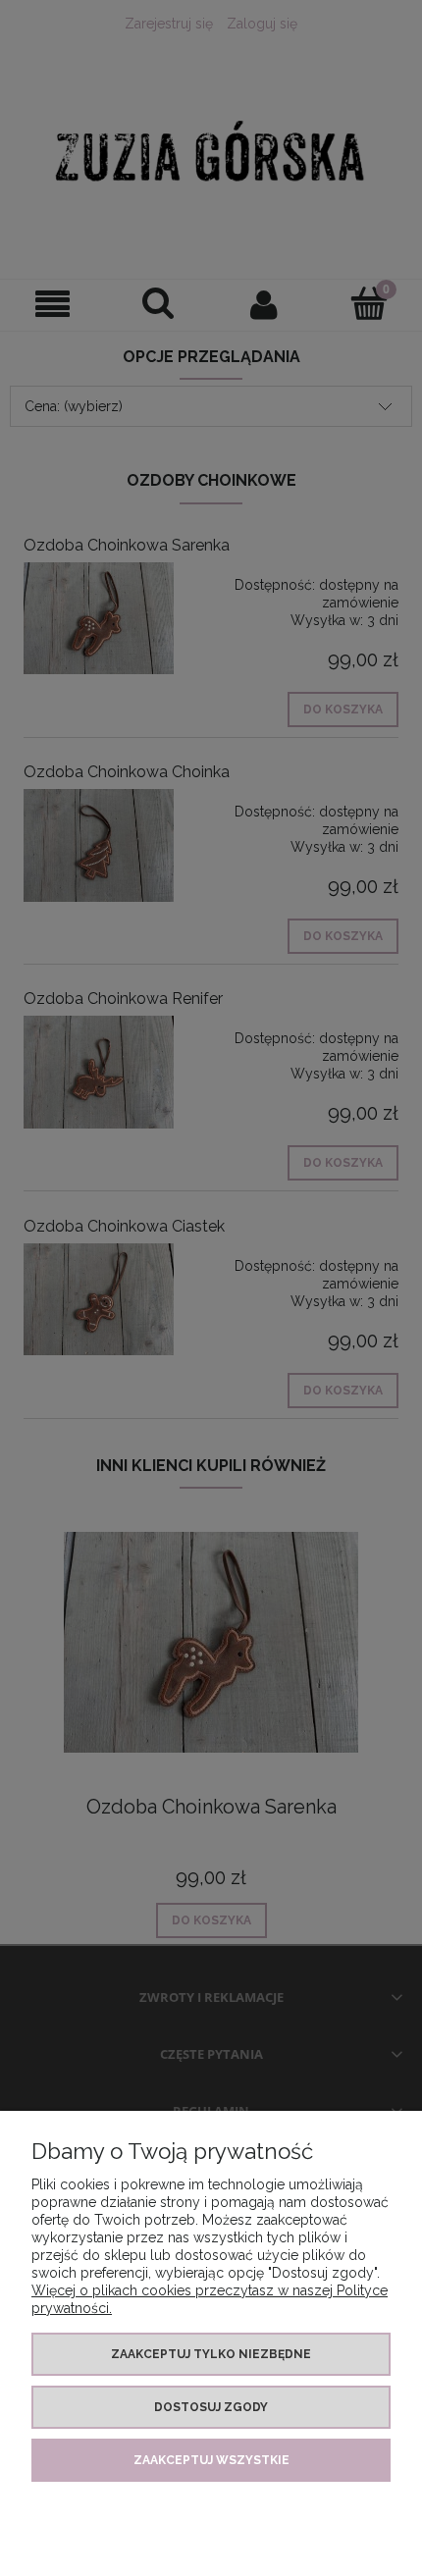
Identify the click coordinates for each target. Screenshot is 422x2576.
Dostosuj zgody (211, 2407)
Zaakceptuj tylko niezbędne (211, 2354)
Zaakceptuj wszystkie (211, 2460)
